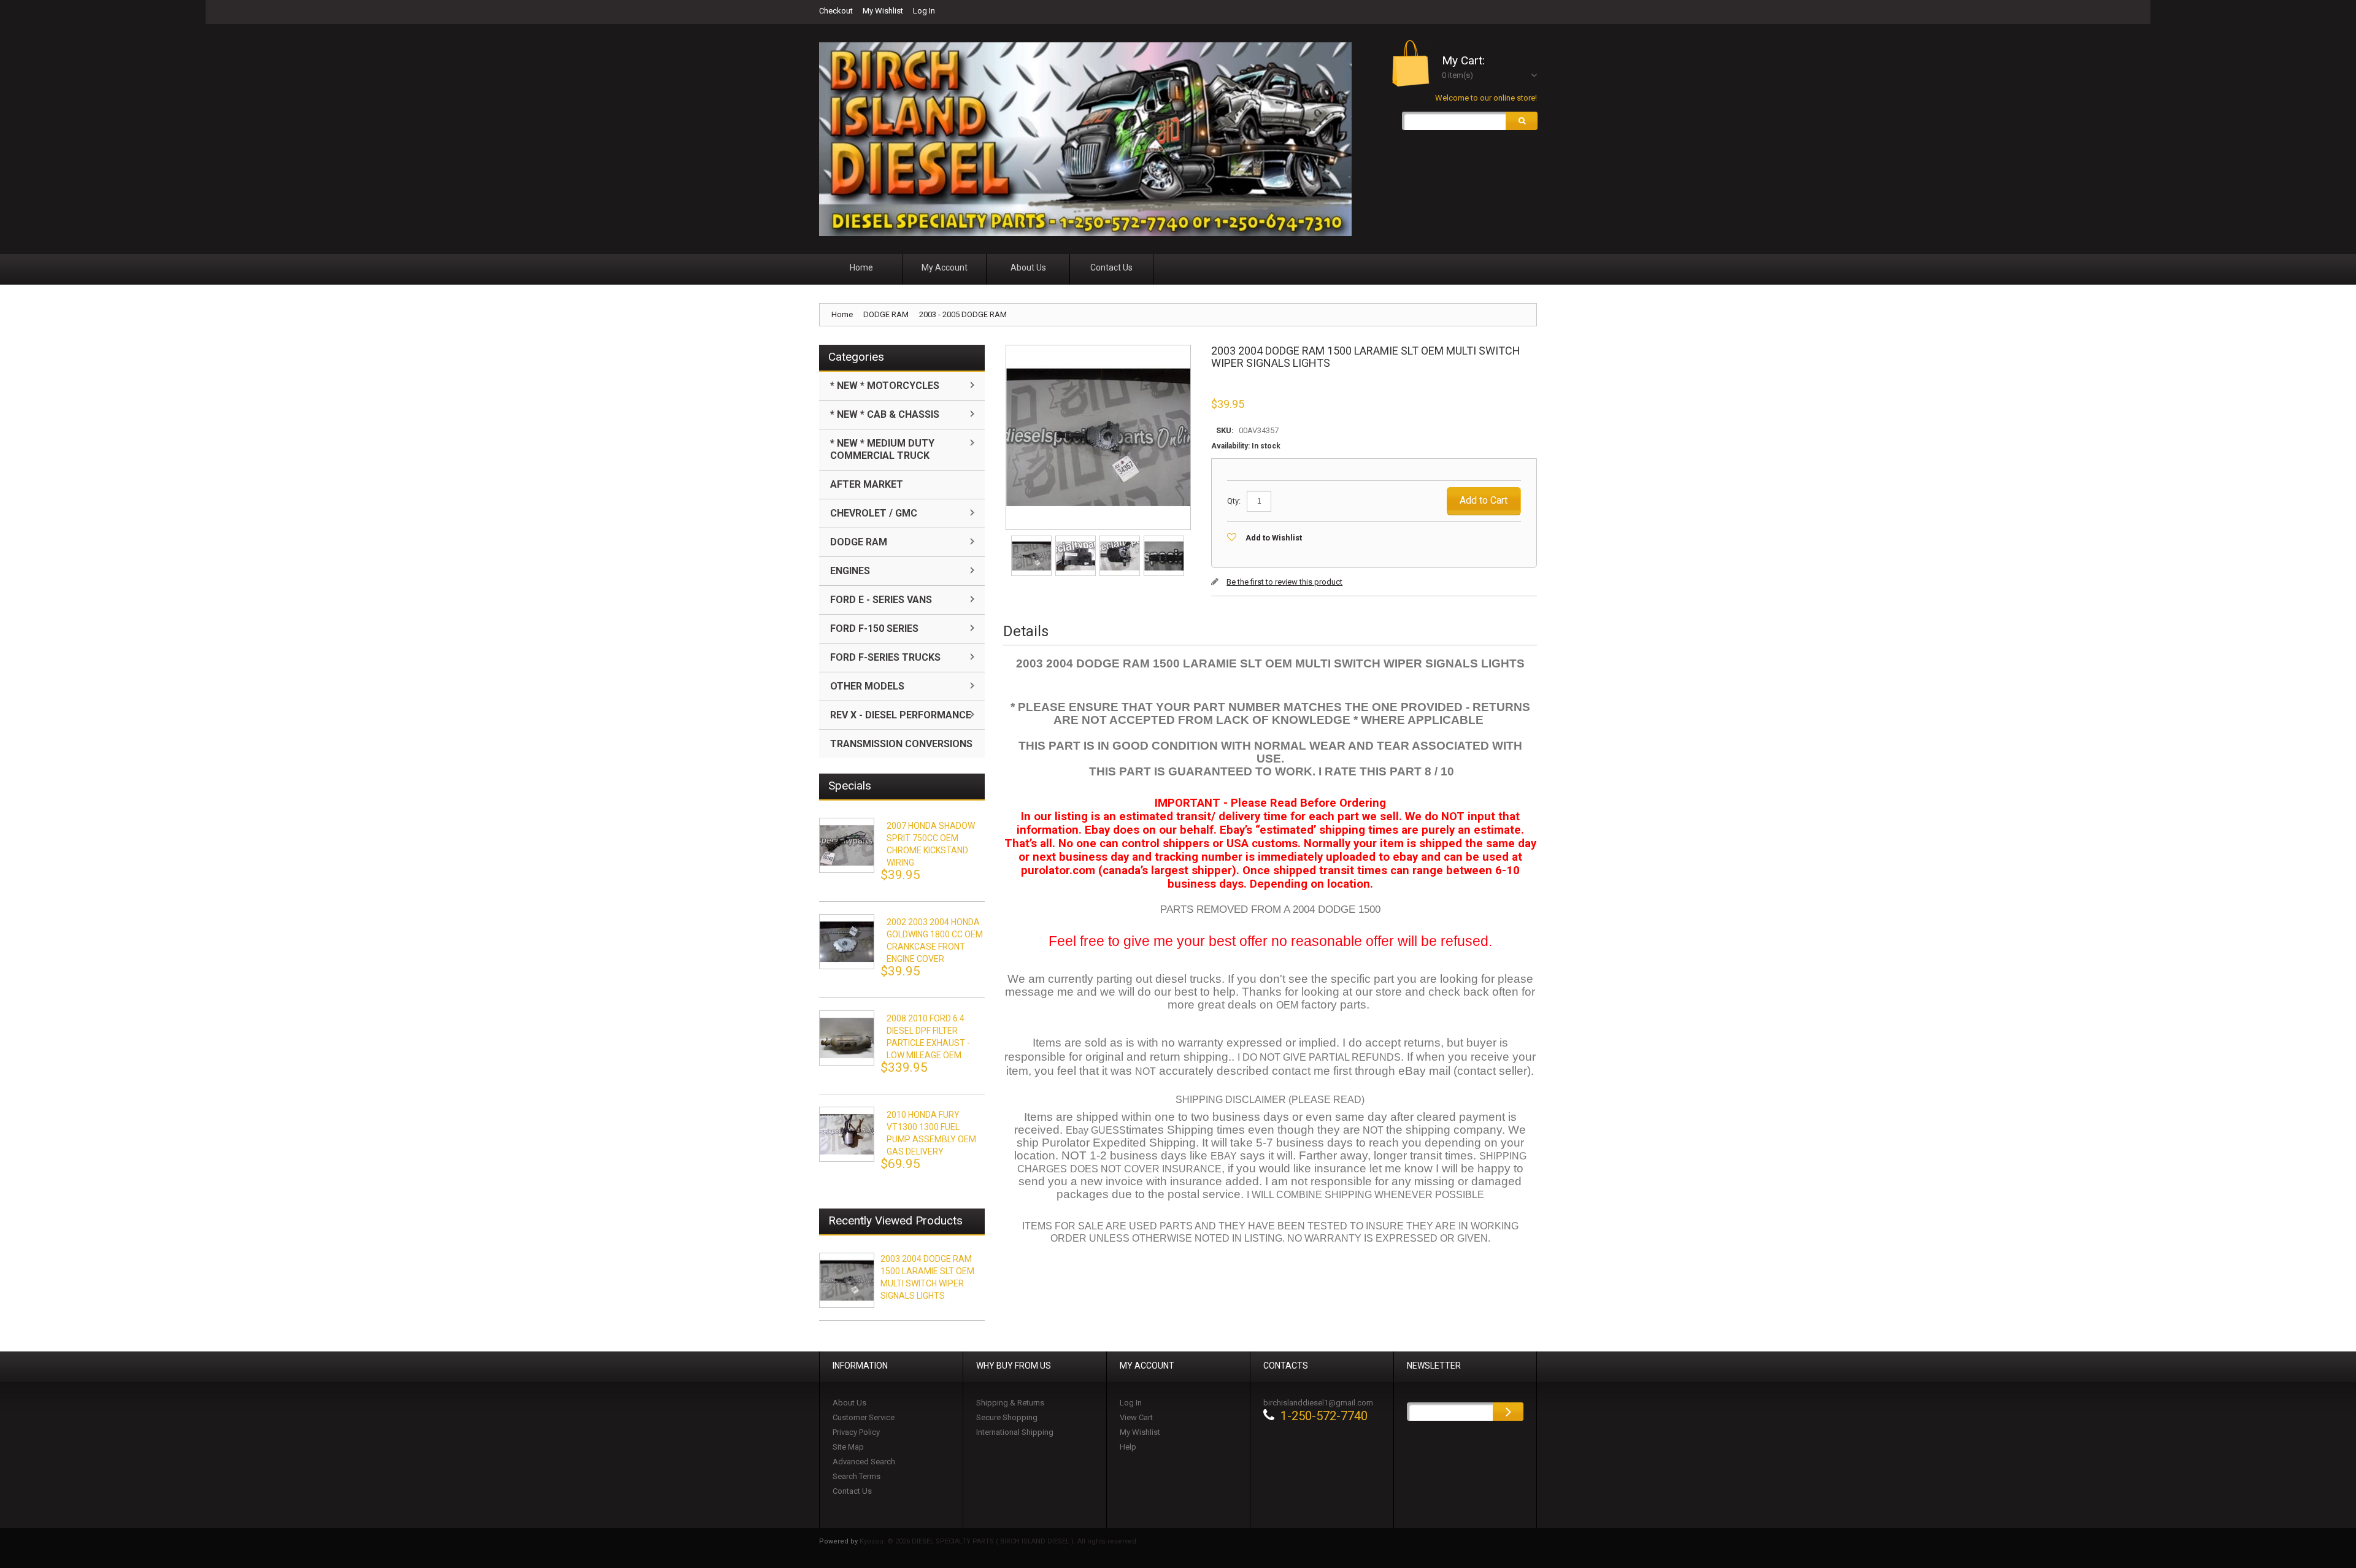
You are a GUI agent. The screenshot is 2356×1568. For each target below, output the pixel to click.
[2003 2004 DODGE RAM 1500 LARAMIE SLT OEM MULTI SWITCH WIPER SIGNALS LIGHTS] (1032, 540)
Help (1128, 1447)
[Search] (1522, 121)
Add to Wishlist (1274, 538)
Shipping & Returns (1010, 1403)
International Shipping (1015, 1432)
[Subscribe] (1508, 1412)
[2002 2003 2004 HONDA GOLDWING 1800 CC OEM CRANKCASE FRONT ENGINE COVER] (847, 942)
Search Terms (857, 1476)
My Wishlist (883, 11)
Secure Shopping (1007, 1417)
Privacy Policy (856, 1432)
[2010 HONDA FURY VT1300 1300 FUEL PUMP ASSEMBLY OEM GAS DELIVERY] (847, 1134)
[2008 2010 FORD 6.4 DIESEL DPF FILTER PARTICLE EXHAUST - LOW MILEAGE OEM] (847, 1038)
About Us (849, 1403)
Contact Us (852, 1491)
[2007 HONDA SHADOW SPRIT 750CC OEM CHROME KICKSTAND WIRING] (847, 845)
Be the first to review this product (1284, 582)
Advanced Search (864, 1462)
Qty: (1234, 501)
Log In (924, 11)
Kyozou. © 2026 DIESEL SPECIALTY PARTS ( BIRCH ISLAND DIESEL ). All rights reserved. (999, 1541)
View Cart (1136, 1417)
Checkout (836, 11)
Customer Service (864, 1417)
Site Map (848, 1447)
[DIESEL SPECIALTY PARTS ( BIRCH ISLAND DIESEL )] (1085, 139)
